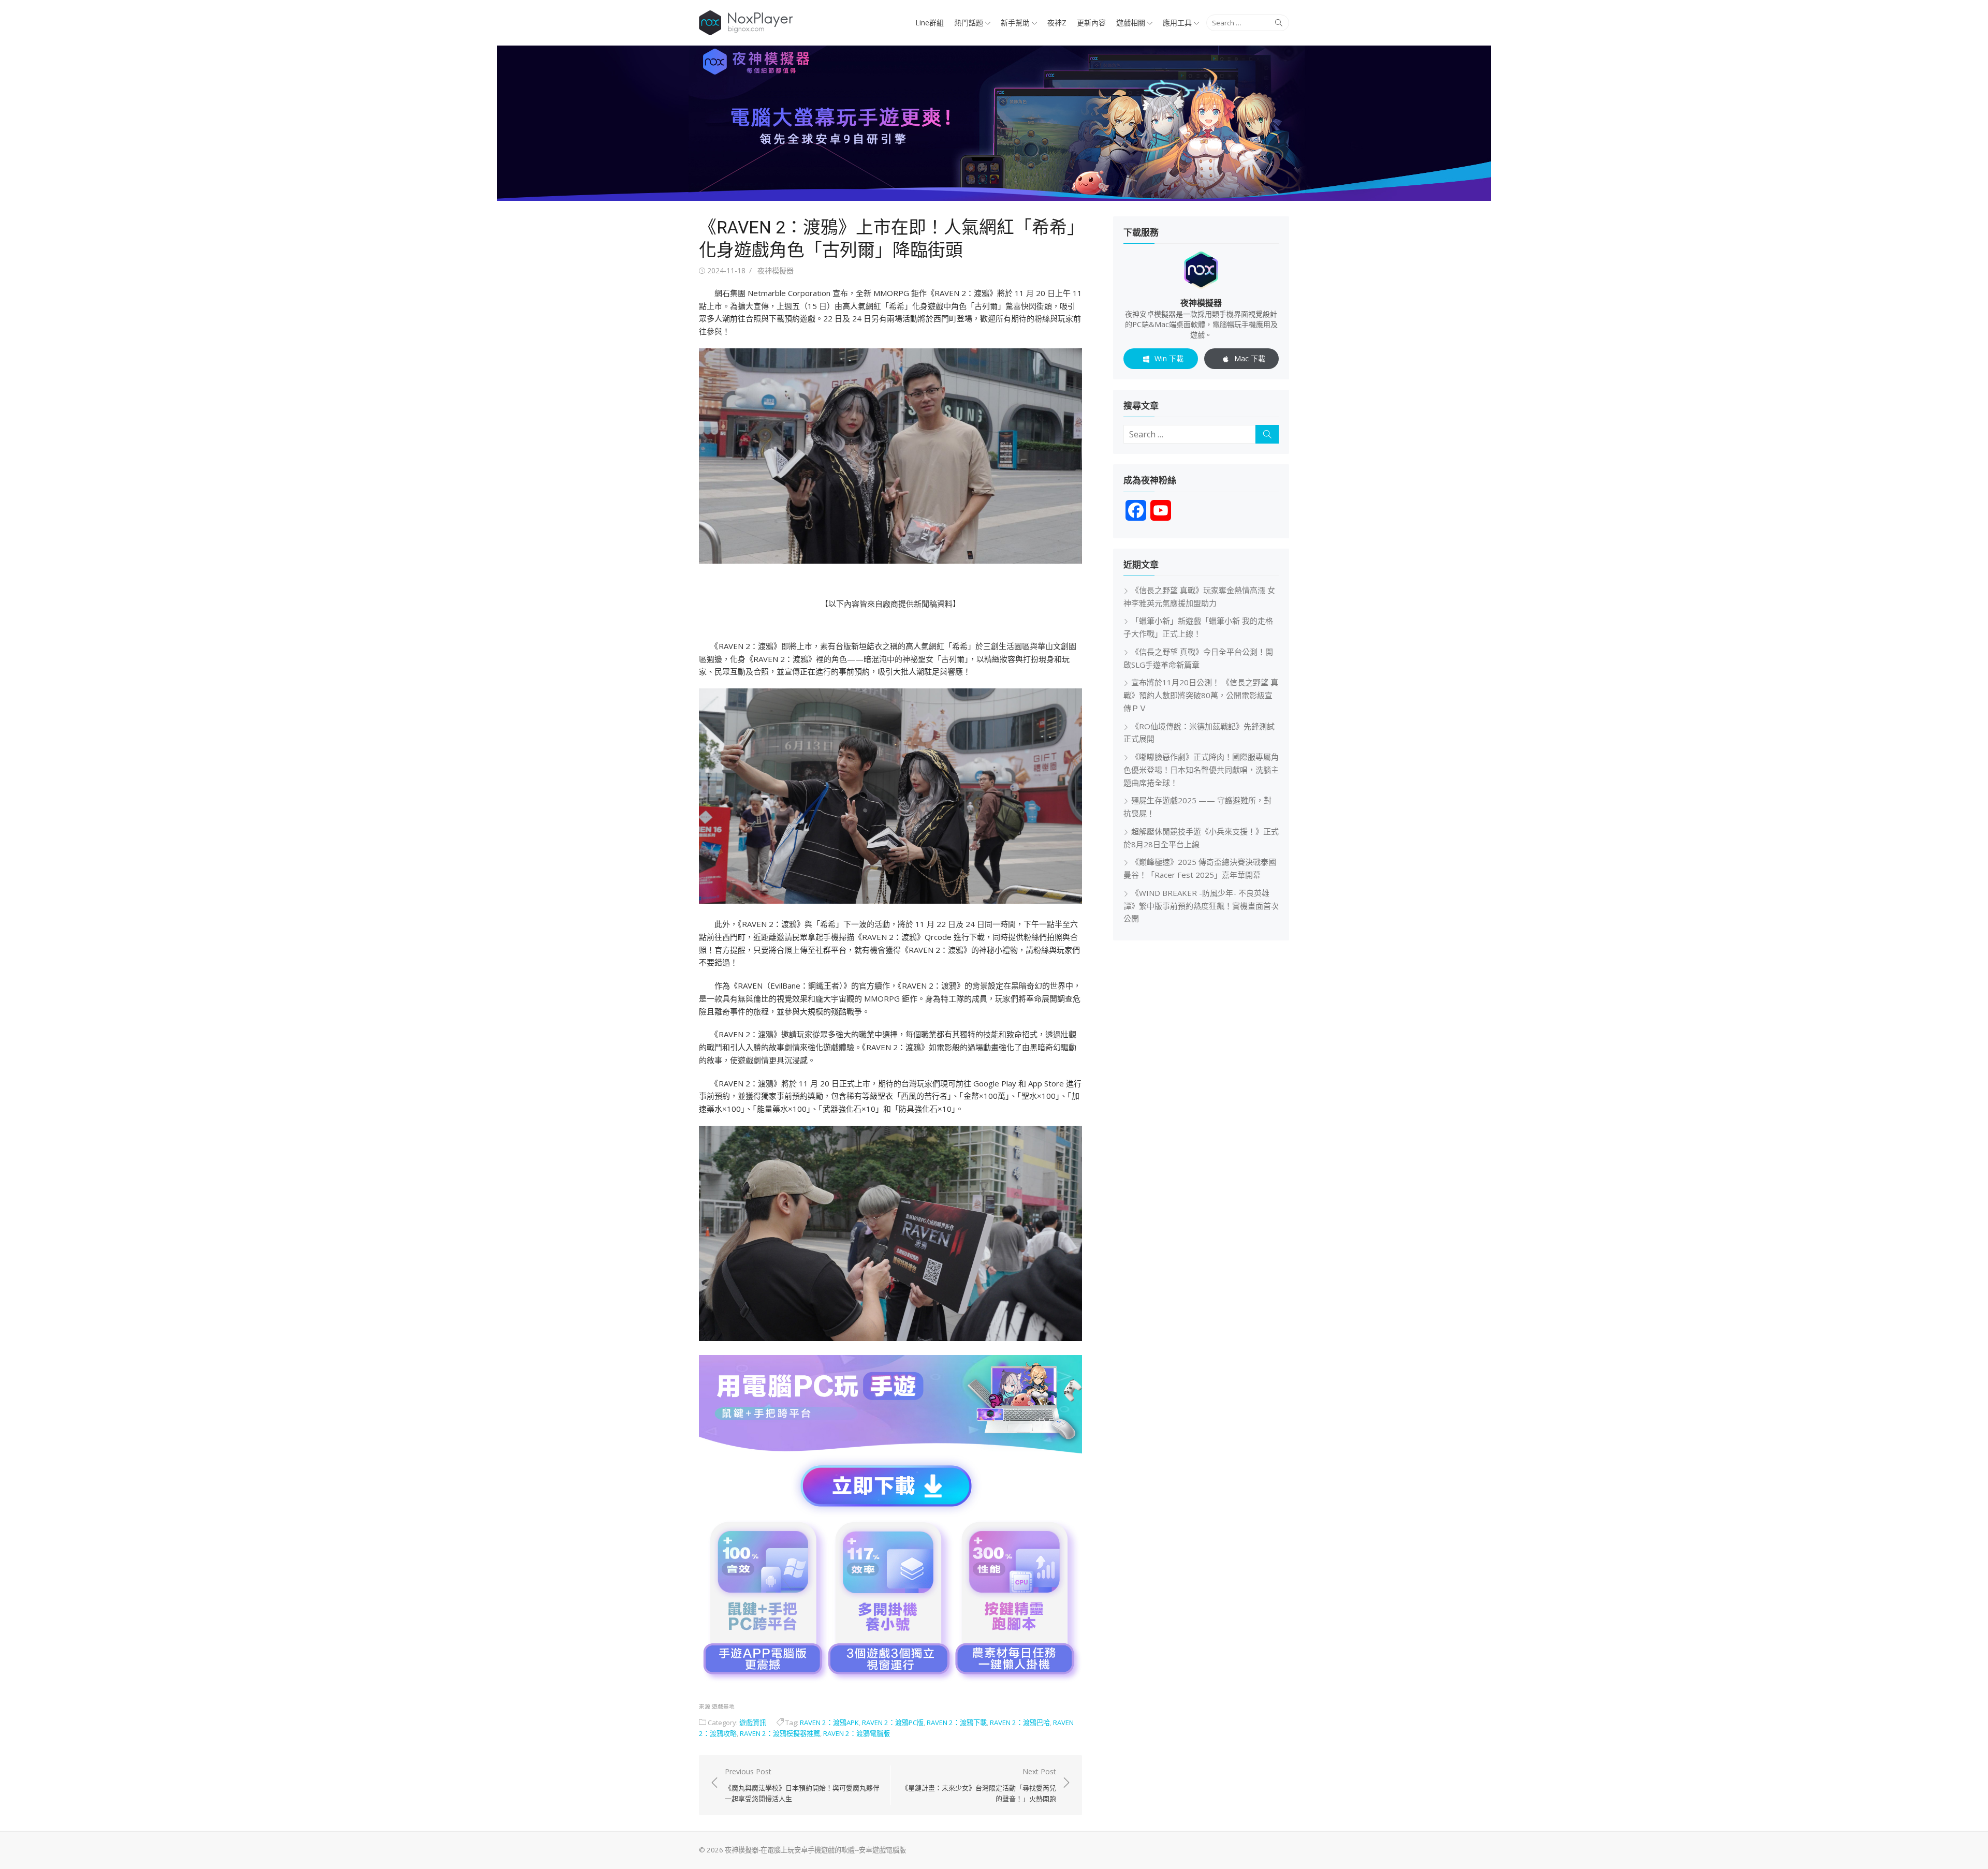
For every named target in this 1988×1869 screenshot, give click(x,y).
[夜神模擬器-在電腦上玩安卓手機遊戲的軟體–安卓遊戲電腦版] (994, 123)
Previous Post (802, 1785)
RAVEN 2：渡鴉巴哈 (1020, 1723)
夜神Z (1057, 23)
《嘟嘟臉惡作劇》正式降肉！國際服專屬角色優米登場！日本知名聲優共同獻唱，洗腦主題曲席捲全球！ (1201, 770)
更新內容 (1091, 23)
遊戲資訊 (753, 1723)
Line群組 (930, 23)
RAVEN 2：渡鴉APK (829, 1723)
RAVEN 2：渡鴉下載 (957, 1723)
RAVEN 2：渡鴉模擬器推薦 (780, 1733)
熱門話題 (969, 23)
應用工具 (1177, 23)
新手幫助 (1015, 23)
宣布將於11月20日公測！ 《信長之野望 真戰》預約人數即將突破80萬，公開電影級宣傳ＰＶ (1201, 695)
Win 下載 (1169, 358)
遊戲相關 (1131, 23)
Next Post (979, 1785)
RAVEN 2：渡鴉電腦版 (857, 1733)
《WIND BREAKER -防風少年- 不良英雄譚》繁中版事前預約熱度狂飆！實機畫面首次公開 (1201, 906)
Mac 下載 (1250, 358)
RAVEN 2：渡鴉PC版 (893, 1723)
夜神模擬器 (776, 270)
